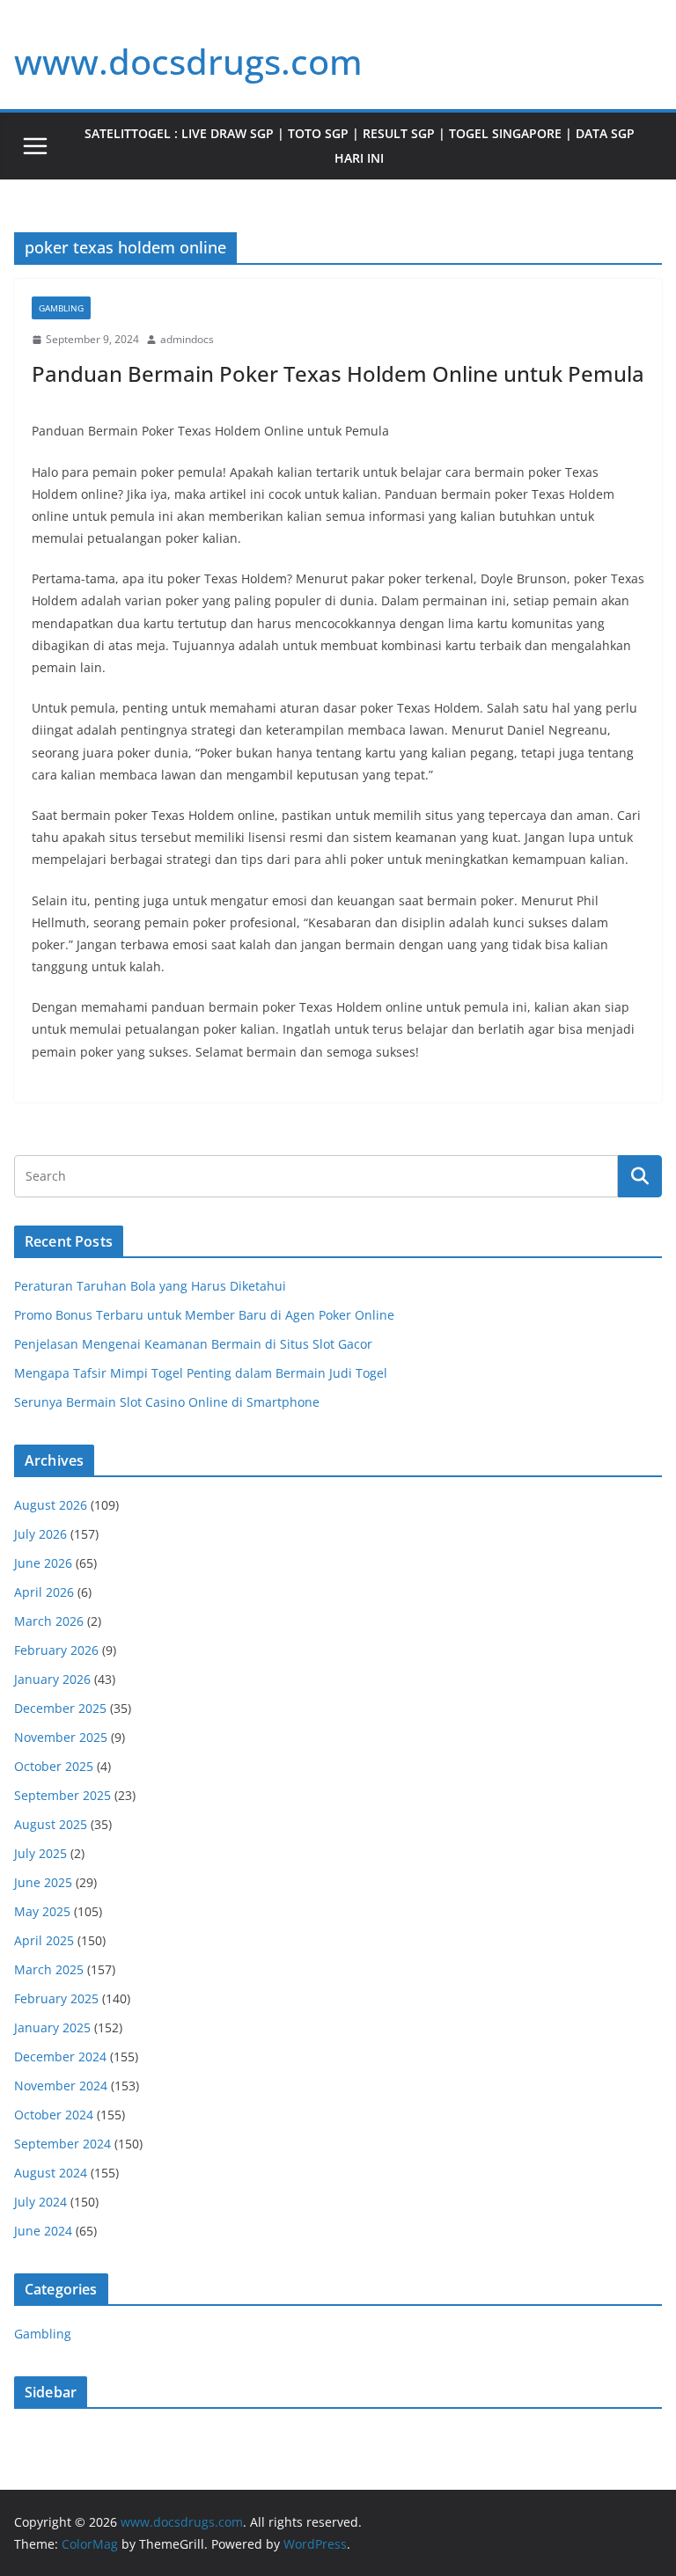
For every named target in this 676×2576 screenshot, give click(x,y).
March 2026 (49, 1621)
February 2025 (56, 1998)
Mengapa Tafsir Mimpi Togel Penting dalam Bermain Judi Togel (201, 1373)
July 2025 (40, 1853)
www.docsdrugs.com (188, 61)
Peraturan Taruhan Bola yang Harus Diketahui (150, 1286)
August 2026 (51, 1505)
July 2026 (40, 1534)
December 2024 (60, 2056)
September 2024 (62, 2144)
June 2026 (43, 1563)
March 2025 (49, 1969)
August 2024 (51, 2173)
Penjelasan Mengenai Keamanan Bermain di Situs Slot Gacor (193, 1344)
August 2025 (51, 1824)
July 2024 (40, 2202)
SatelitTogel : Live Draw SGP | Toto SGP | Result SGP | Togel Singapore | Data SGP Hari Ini (360, 146)
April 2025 (44, 1940)
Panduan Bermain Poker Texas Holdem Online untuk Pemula (338, 373)
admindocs (187, 339)
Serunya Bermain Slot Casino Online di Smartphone (167, 1402)
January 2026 (52, 1679)
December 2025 (60, 1708)
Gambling (61, 308)
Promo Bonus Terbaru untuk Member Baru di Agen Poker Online (204, 1315)
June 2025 (43, 1882)
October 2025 (54, 1766)
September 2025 (62, 1795)
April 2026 (44, 1592)
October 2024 (54, 2115)
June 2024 (43, 2231)
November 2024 (61, 2086)
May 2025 (42, 1911)
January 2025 (52, 2027)
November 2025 (61, 1737)
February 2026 (56, 1650)
